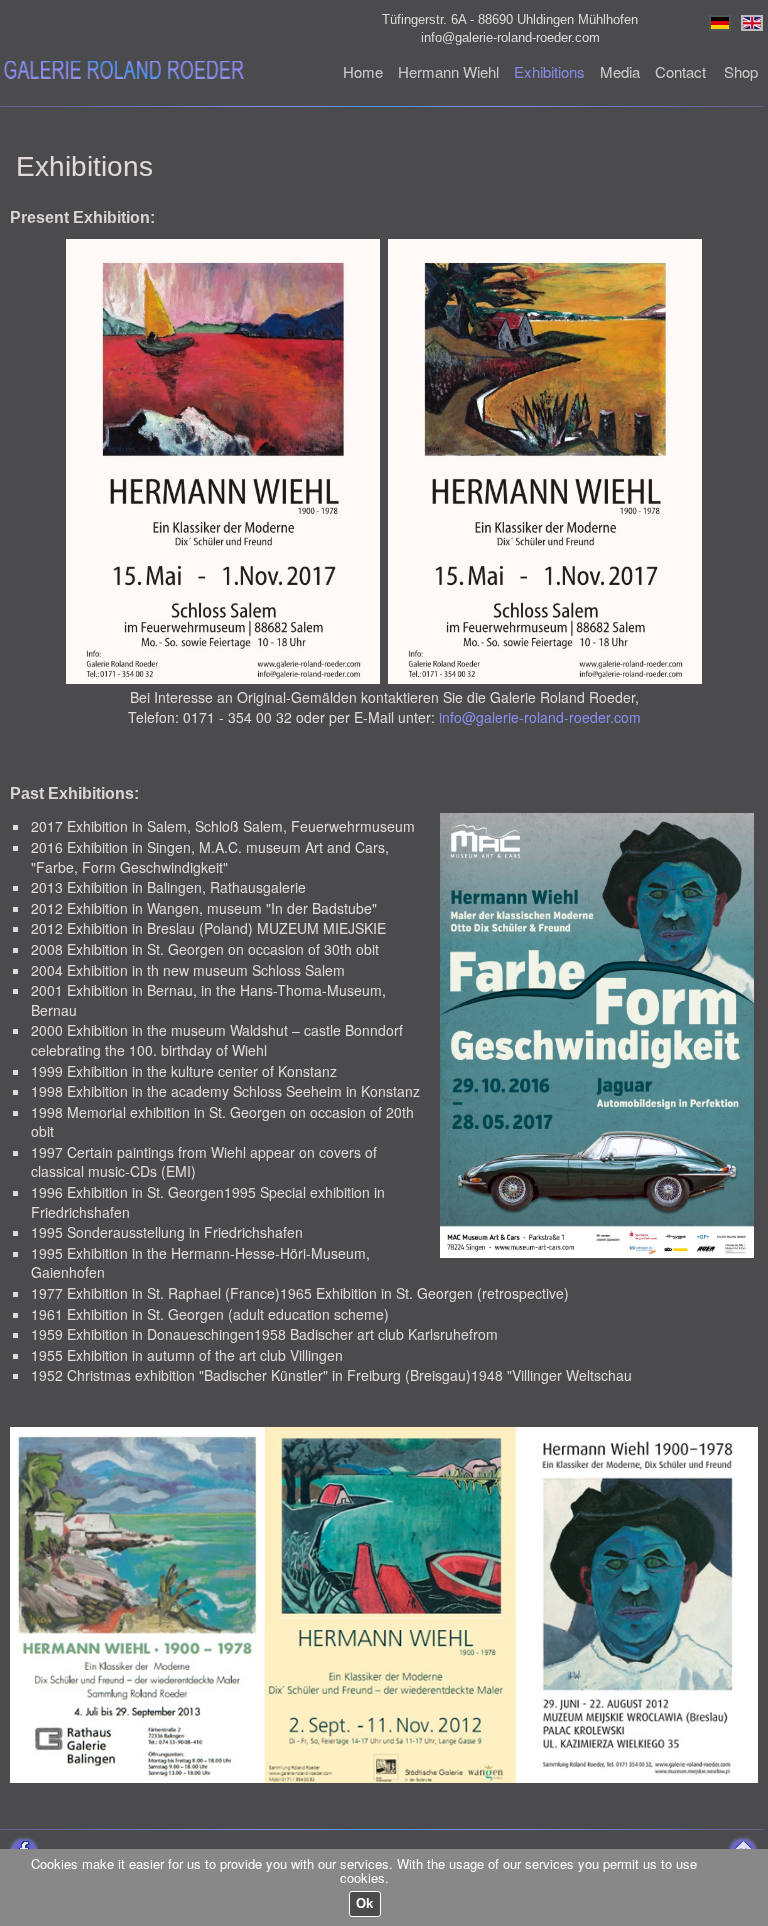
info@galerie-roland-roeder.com (510, 37)
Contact (680, 71)
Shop (741, 71)
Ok (364, 1903)
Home (363, 71)
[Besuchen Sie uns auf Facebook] (22, 1845)
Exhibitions (549, 71)
